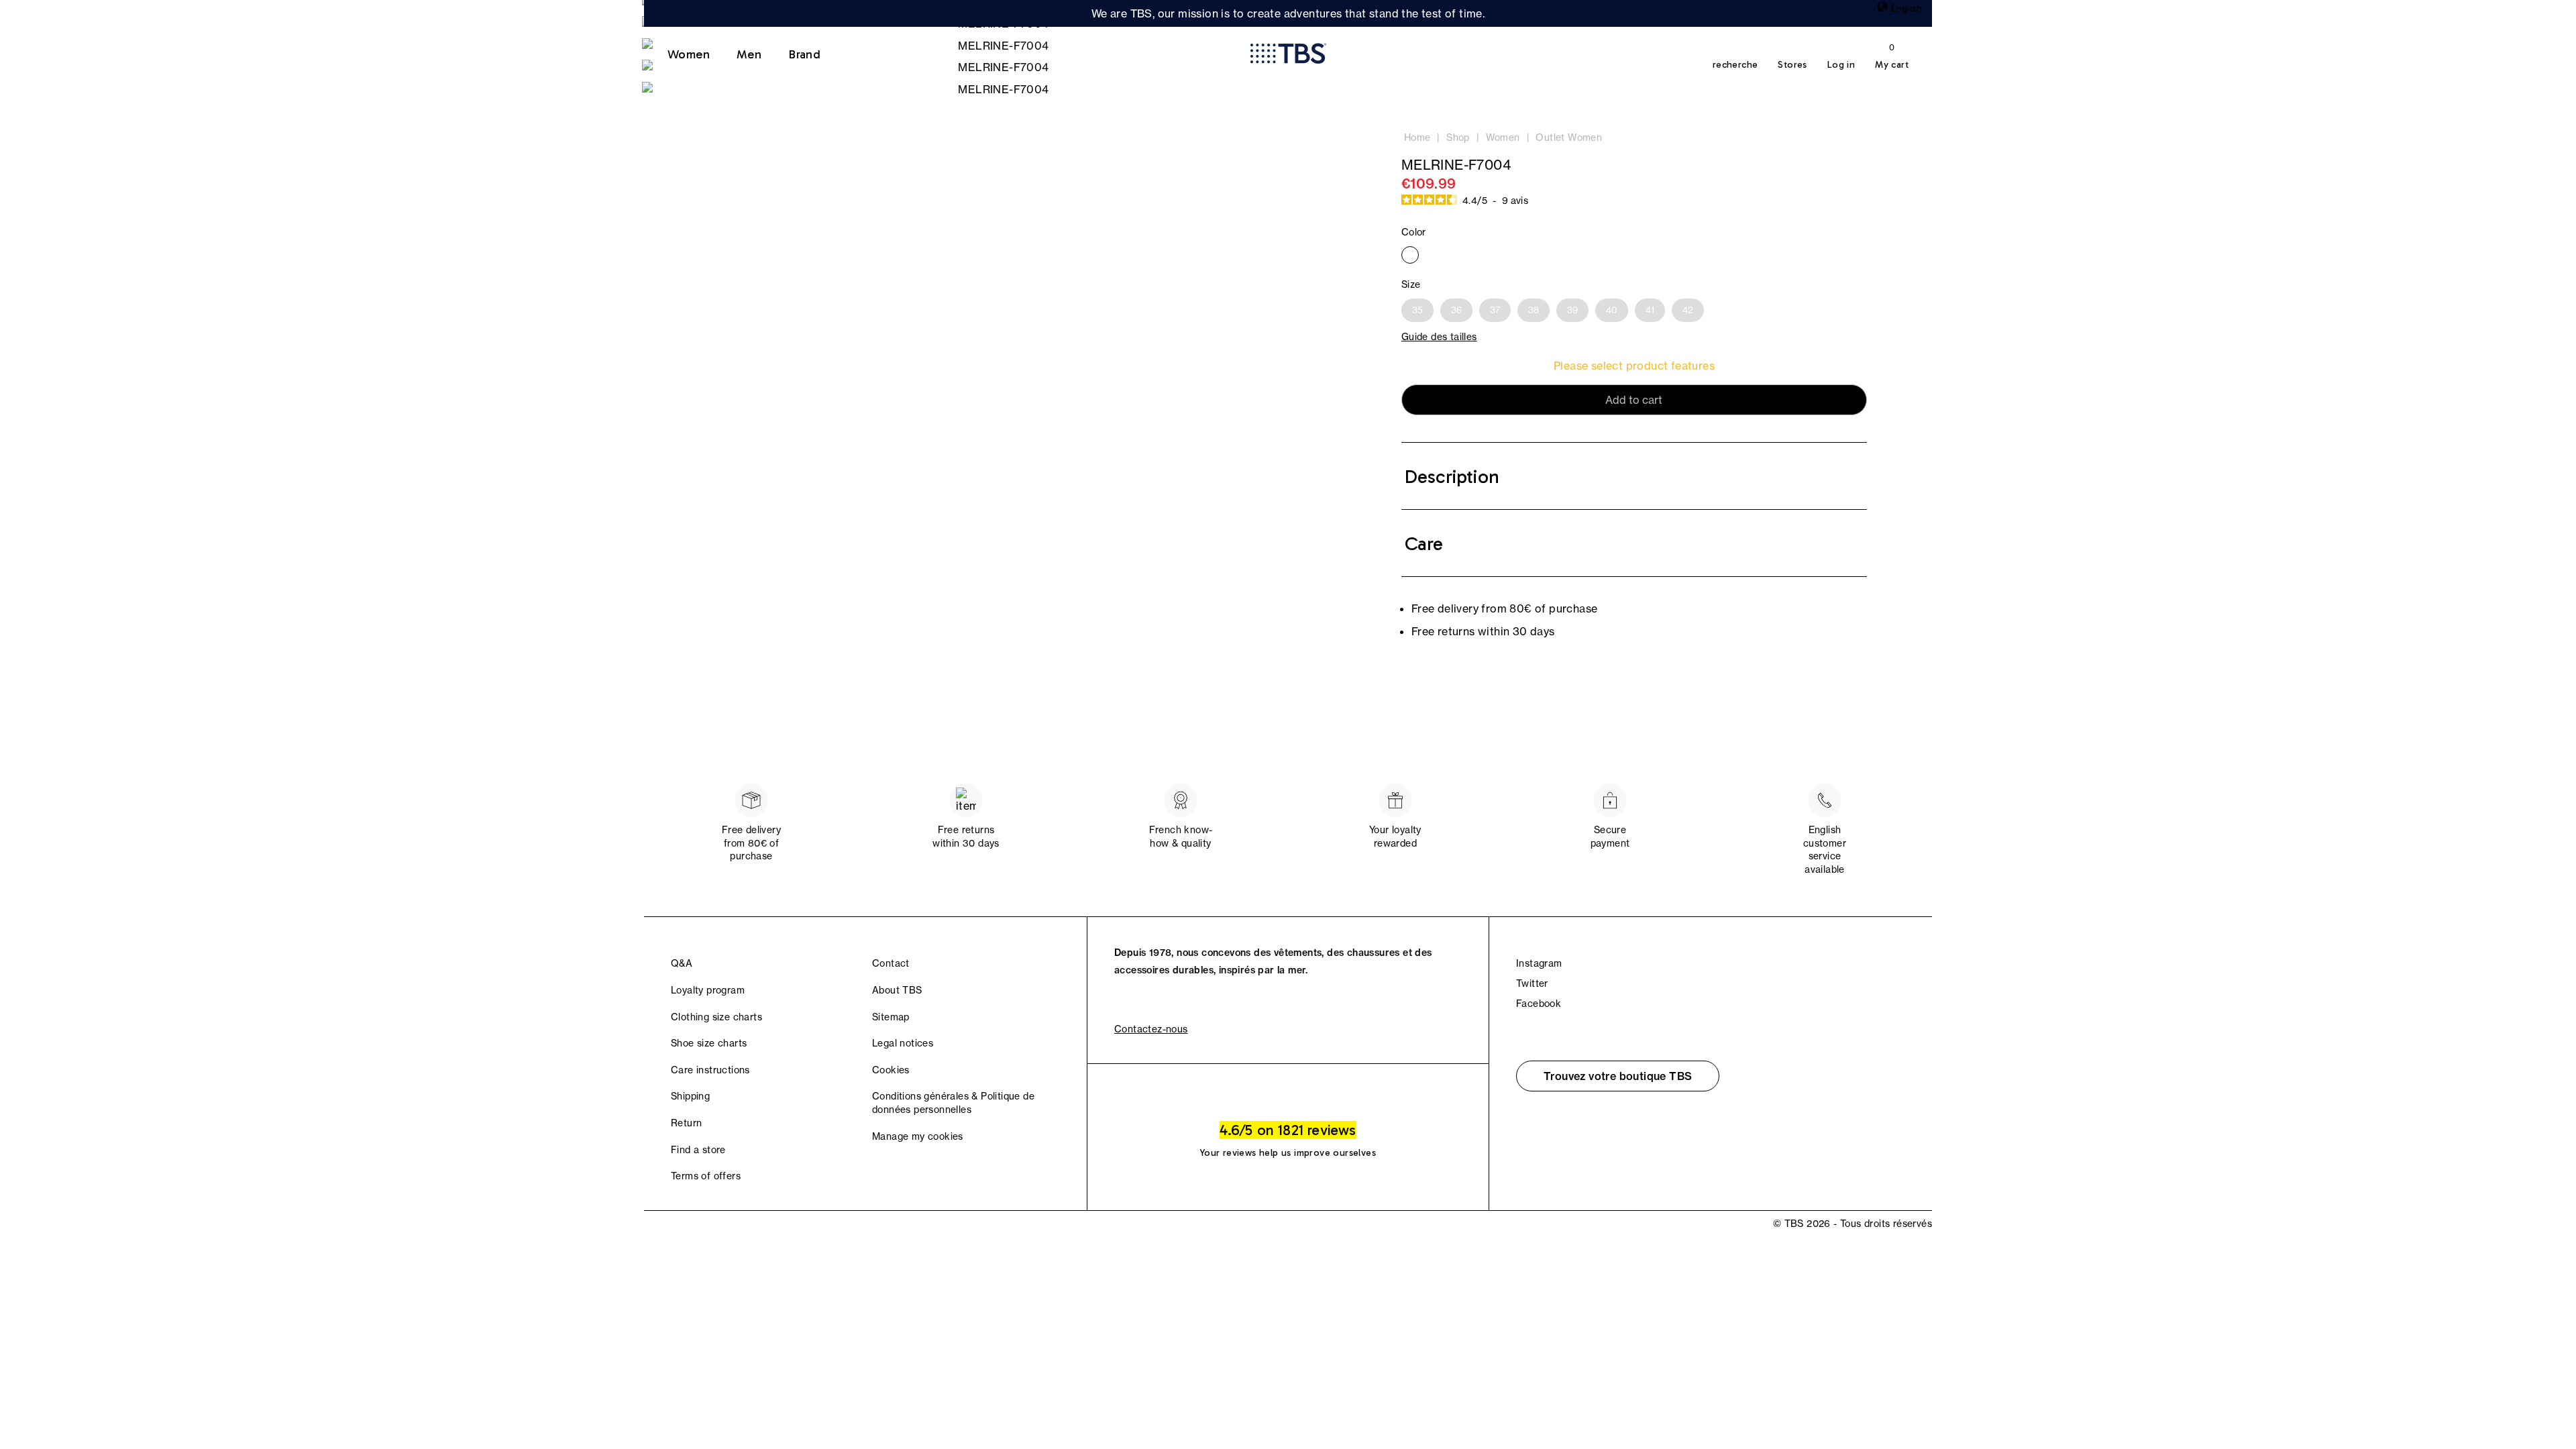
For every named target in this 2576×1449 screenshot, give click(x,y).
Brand (804, 54)
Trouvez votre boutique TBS (1618, 1076)
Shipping (690, 1096)
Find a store (698, 1150)
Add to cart (1634, 400)
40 (1612, 310)
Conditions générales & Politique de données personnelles (953, 1103)
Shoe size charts (709, 1043)
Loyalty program (708, 990)
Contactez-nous (1151, 1029)
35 (1417, 310)
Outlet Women (1569, 138)
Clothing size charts (716, 1017)
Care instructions (710, 1070)
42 (1688, 310)
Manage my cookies (918, 1136)
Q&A (682, 963)
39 (1572, 310)
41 (1650, 310)
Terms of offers (706, 1176)
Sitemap (891, 1017)
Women (689, 54)
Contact (891, 963)
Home (1417, 138)
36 (1456, 310)
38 (1534, 310)
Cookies (891, 1070)
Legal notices (903, 1043)
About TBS (897, 990)
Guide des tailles (1439, 337)
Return (686, 1123)
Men (749, 54)
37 (1495, 310)
